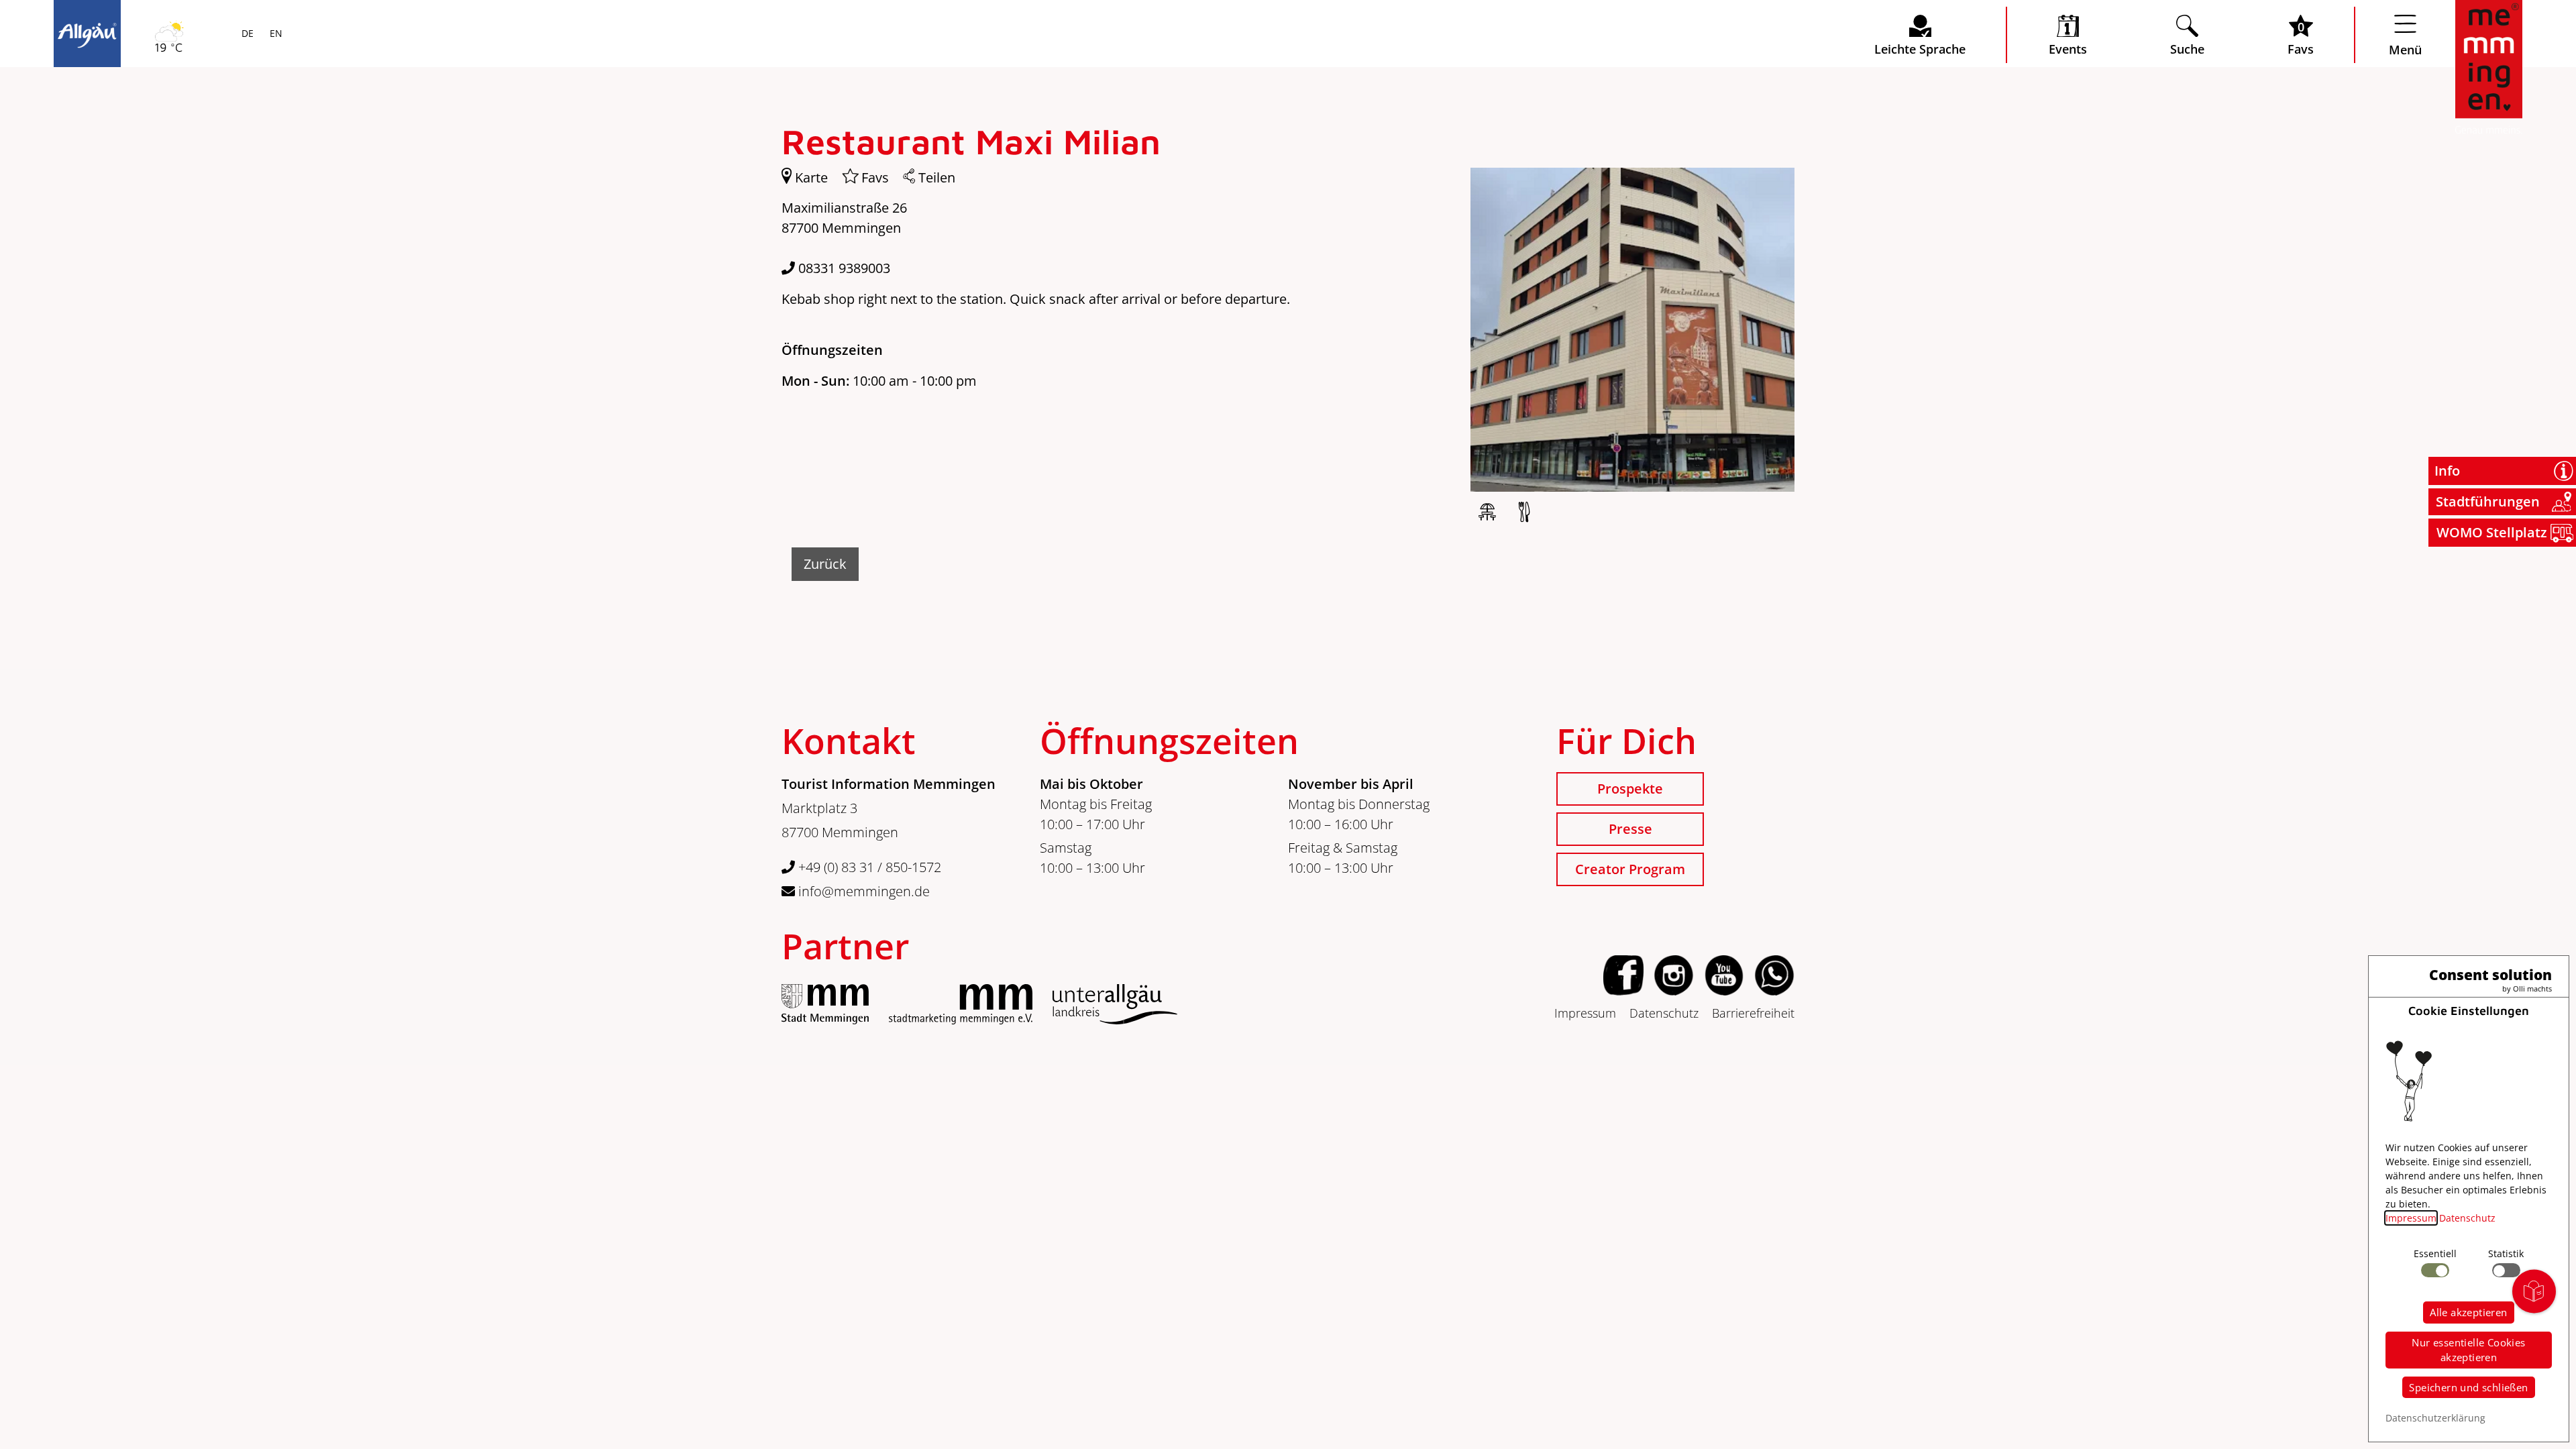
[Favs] (845, 178)
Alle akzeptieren (2468, 1312)
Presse (1630, 829)
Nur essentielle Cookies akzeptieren (2468, 1350)
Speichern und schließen (2468, 1387)
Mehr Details (177, 176)
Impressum (1585, 1013)
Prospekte (1630, 789)
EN (275, 34)
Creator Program (1630, 869)
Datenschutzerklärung (2435, 1418)
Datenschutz (1664, 1013)
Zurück (825, 564)
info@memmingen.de (862, 891)
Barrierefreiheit (1753, 1013)
